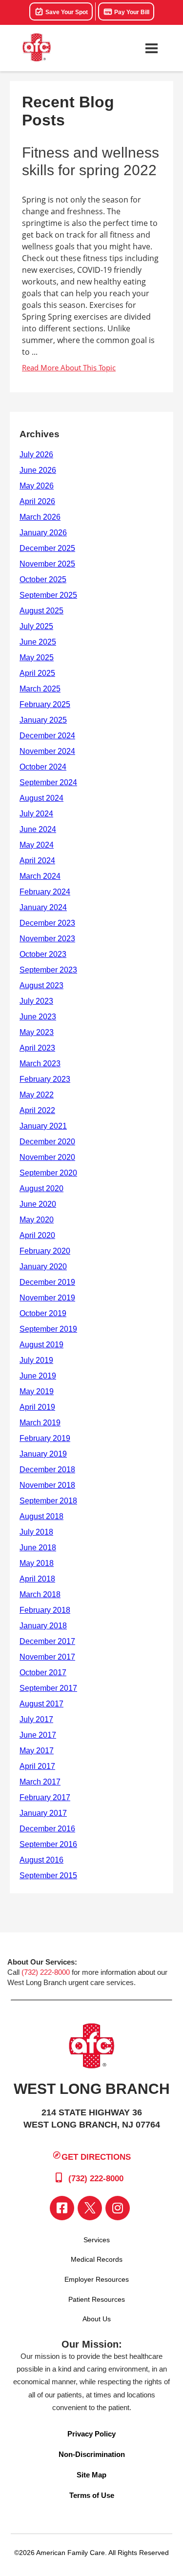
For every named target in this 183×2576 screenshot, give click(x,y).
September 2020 (48, 1173)
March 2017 (40, 1782)
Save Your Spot (66, 12)
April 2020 (37, 1235)
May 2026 (37, 486)
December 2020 (47, 1142)
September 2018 (48, 1501)
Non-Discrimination (92, 2454)
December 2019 (47, 1282)
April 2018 (37, 1579)
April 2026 (37, 501)
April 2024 (37, 861)
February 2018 (45, 1610)
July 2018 (36, 1532)
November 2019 (47, 1298)
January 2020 (43, 1267)
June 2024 (38, 829)
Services (97, 2240)
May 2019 (37, 1391)
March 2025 (40, 689)
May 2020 (37, 1220)
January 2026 (43, 533)
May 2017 (37, 1751)
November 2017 (47, 1657)
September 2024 (48, 782)
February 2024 (45, 892)
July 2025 (36, 626)
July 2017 (36, 1719)
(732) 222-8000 (46, 1972)
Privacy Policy (91, 2434)
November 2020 (47, 1157)
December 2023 (47, 923)
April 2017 (37, 1766)
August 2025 (41, 611)
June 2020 (38, 1204)
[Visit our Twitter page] (90, 2208)
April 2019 (37, 1407)
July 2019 (36, 1360)
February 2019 (45, 1438)
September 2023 (48, 970)
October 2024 (43, 767)
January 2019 (43, 1454)
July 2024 (36, 814)
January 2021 (43, 1126)
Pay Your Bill (131, 12)
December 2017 (47, 1641)
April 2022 (37, 1110)
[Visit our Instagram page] (118, 2208)
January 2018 (43, 1626)
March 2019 (40, 1423)
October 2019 (43, 1313)
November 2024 (47, 751)
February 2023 (45, 1079)
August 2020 (41, 1188)
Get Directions (96, 2157)
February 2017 (45, 1797)
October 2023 (43, 954)
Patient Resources (97, 2299)
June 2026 (38, 470)
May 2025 (37, 658)
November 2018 (47, 1485)
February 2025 (45, 704)
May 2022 (37, 1095)
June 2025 (38, 642)
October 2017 (43, 1673)
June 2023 (38, 1017)
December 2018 (47, 1470)
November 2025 (47, 564)
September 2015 (48, 1876)
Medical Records (97, 2259)
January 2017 (43, 1813)
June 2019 (38, 1376)
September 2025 (48, 595)
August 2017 (41, 1704)
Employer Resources (97, 2279)
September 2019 (48, 1329)
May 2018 (37, 1563)
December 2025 (47, 548)
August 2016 (41, 1860)
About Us (97, 2319)
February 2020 (45, 1251)
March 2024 (40, 876)
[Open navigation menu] (151, 48)
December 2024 (47, 736)
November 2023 (47, 939)
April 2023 (37, 1048)
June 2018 (38, 1548)
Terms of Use (92, 2495)
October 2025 (43, 579)
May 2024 (37, 845)
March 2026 (40, 517)
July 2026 (36, 455)
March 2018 (40, 1594)
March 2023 (40, 1064)
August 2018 (41, 1516)
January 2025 (43, 720)
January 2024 (43, 907)
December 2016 (47, 1829)
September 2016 (48, 1844)
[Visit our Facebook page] (62, 2208)
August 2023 (41, 985)
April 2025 (37, 673)
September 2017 (48, 1688)
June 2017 (38, 1735)
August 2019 (41, 1345)
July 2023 (36, 1001)
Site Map (91, 2475)
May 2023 (37, 1032)
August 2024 (41, 798)
